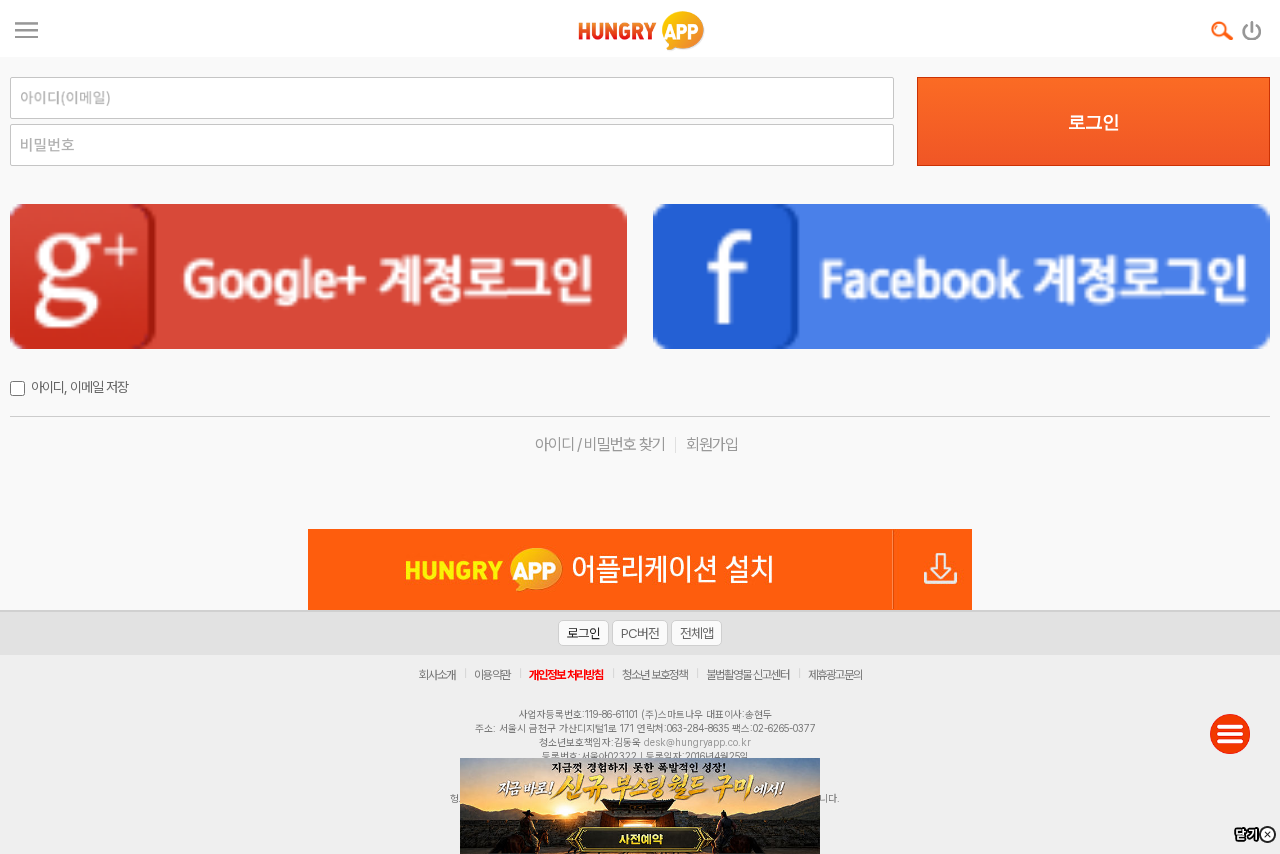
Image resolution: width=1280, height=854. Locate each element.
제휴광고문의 (835, 675)
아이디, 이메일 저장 (79, 387)
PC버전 (640, 633)
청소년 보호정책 (654, 675)
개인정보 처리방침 (566, 675)
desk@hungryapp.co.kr (697, 742)
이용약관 (492, 675)
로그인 (1093, 122)
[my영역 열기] (26, 27)
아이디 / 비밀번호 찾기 (600, 444)
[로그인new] (1252, 26)
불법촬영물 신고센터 (747, 675)
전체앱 (696, 633)
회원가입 (712, 444)
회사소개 (437, 675)
